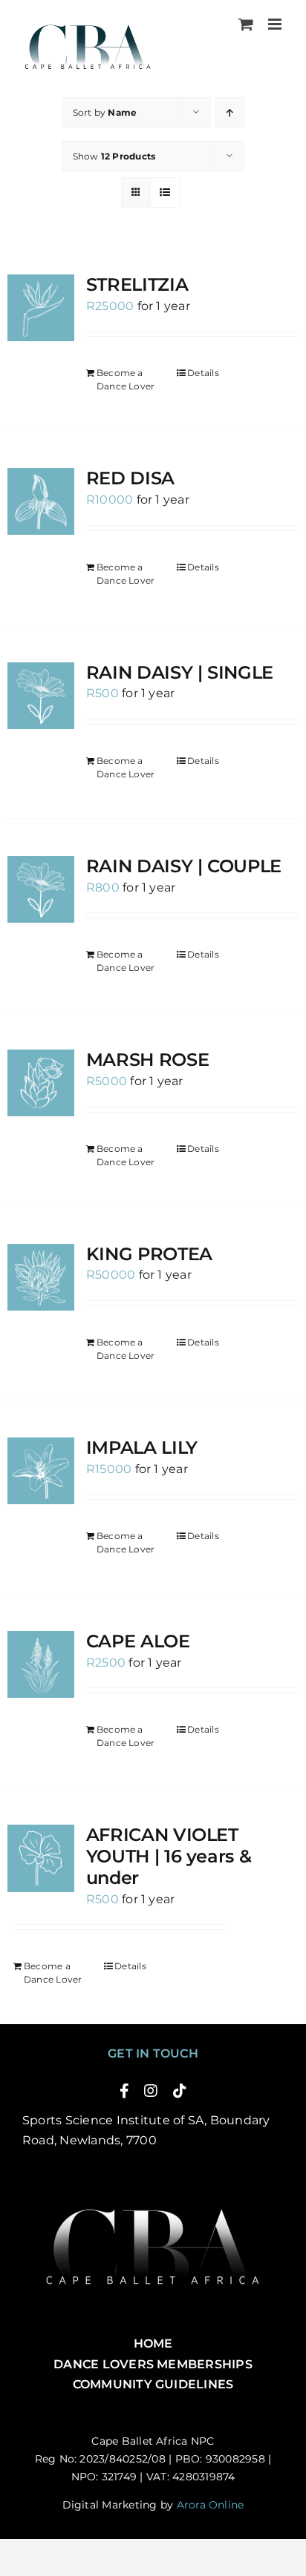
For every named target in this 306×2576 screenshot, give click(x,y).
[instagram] (151, 2091)
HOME (153, 2343)
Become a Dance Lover (126, 379)
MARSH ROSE (147, 1060)
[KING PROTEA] (41, 1277)
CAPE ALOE (138, 1641)
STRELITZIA (137, 284)
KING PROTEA (149, 1254)
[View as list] (165, 192)
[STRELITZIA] (41, 308)
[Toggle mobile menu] (276, 24)
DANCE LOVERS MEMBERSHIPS (153, 2364)
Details (203, 373)
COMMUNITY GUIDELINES (153, 2384)
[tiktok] (180, 2091)
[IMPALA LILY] (41, 1471)
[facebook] (124, 2091)
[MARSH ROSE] (41, 1083)
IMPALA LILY (142, 1447)
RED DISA (130, 478)
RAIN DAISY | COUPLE (184, 866)
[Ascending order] (230, 112)
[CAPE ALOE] (41, 1664)
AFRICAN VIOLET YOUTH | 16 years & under (169, 1856)
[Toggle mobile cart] (246, 24)
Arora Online (211, 2505)
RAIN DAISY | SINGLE (180, 672)
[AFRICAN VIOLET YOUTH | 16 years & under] (41, 1858)
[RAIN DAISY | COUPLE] (41, 889)
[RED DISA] (41, 501)
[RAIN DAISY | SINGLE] (41, 696)
